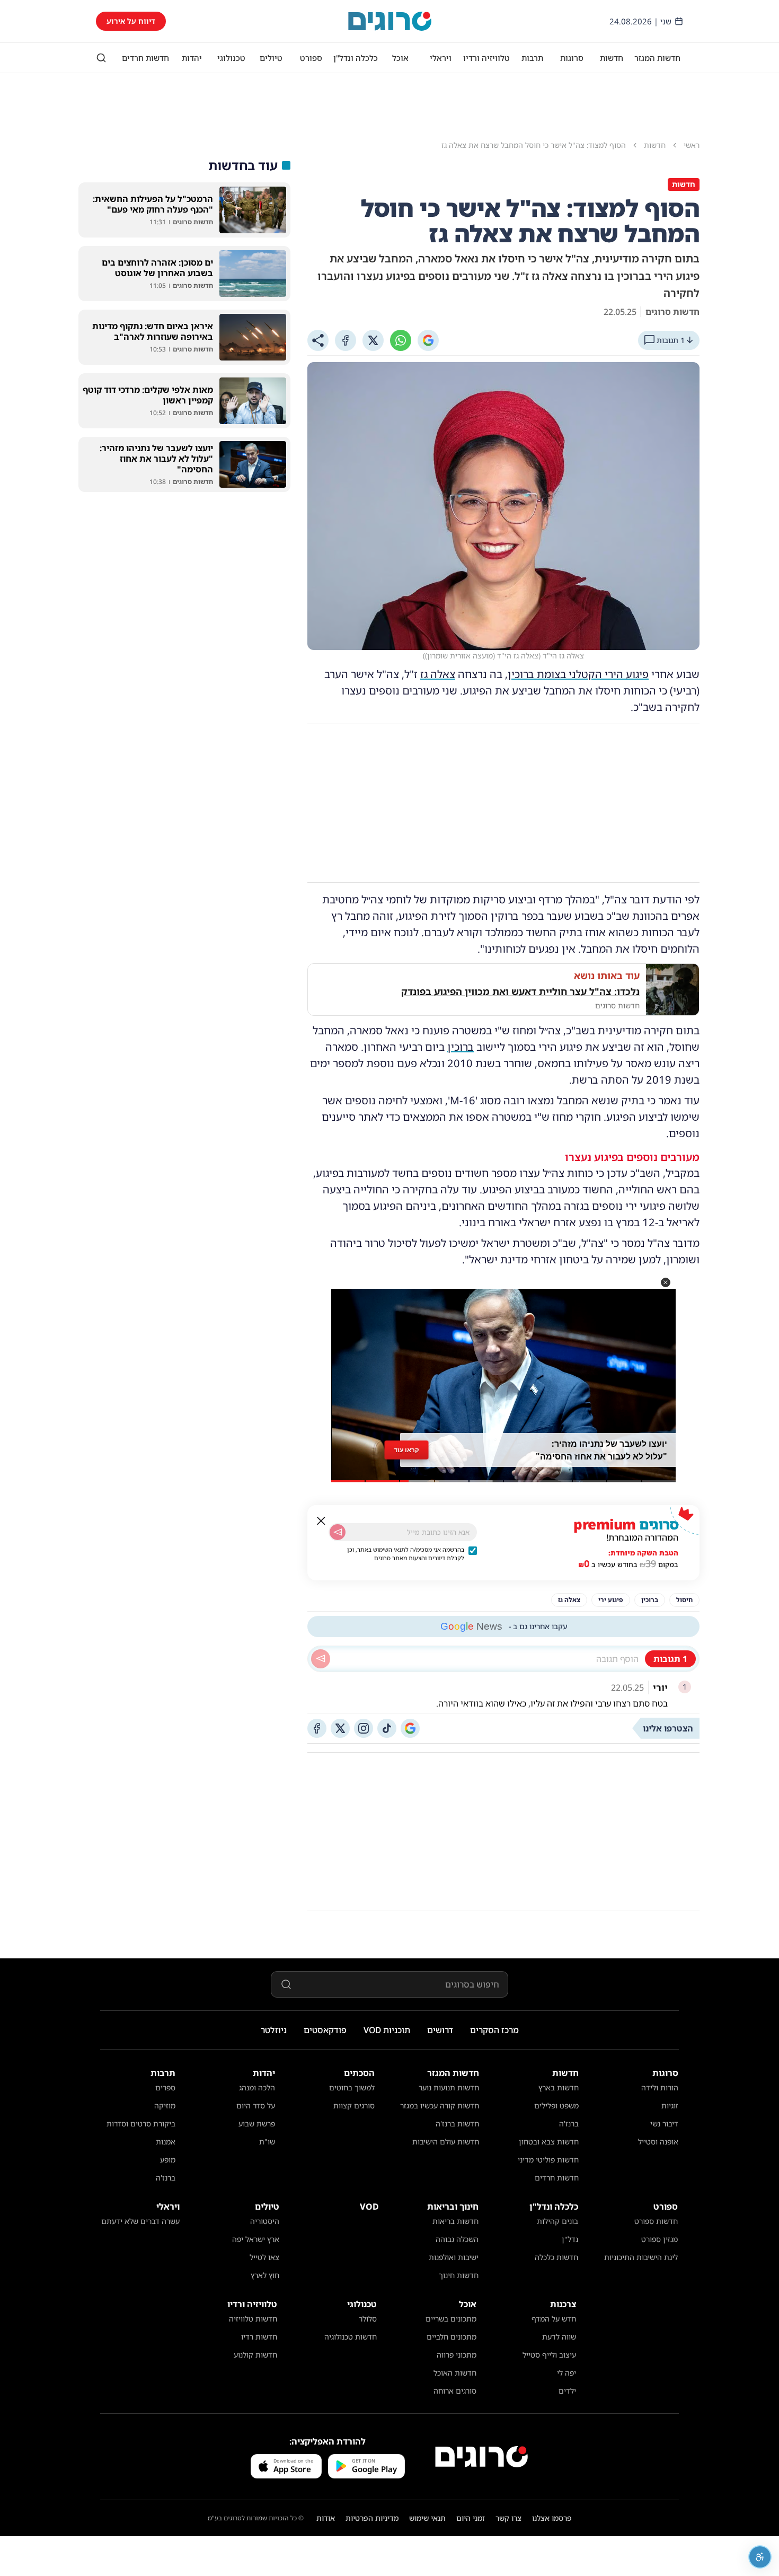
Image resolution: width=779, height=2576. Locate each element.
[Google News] (410, 1728)
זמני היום (471, 2518)
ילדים (567, 2391)
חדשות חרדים (145, 58)
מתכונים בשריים (451, 2319)
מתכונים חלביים (452, 2337)
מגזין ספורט (660, 2239)
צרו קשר (508, 2518)
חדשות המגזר (657, 58)
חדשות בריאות (455, 2221)
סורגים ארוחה (455, 2391)
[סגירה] (321, 1521)
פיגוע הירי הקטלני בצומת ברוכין (578, 674)
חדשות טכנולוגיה (351, 2337)
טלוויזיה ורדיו (486, 58)
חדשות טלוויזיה (253, 2319)
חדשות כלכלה (556, 2257)
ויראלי (441, 58)
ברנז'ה (569, 2124)
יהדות (192, 58)
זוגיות (670, 2105)
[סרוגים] (481, 2457)
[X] (373, 340)
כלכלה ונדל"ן (356, 58)
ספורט (311, 58)
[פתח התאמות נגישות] (760, 2557)
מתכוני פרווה (457, 2355)
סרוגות (572, 58)
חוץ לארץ (265, 2275)
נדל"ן (570, 2239)
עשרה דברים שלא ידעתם (140, 2221)
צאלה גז (438, 674)
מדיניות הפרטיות (372, 2518)
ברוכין (461, 1047)
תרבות (532, 58)
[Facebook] (346, 340)
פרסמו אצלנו (552, 2518)
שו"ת (267, 2142)
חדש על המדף (554, 2319)
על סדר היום (256, 2105)
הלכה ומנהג (257, 2087)
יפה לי (566, 2373)
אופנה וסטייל (658, 2142)
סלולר (368, 2319)
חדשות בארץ (559, 2087)
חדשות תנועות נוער (449, 2087)
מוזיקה (165, 2105)
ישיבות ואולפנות (454, 2257)
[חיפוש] (101, 58)
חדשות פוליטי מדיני (548, 2160)
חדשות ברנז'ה (457, 2124)
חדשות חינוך (459, 2275)
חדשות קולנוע (255, 2355)
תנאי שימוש (427, 2518)
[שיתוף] (318, 340)
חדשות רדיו (259, 2337)
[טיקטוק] (387, 1728)
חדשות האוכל (455, 2373)
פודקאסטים (325, 2030)
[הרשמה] (338, 1532)
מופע (168, 2160)
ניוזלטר (274, 2030)
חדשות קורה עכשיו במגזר (440, 2105)
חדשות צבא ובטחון (549, 2142)
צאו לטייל (264, 2257)
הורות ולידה (660, 2087)
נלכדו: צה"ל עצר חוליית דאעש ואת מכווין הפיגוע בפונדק (520, 991)
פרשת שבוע (257, 2124)
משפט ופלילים (556, 2105)
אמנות (166, 2142)
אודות (326, 2518)
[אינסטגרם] (364, 1728)
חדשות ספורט (656, 2221)
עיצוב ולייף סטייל (549, 2355)
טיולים (271, 58)
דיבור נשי (664, 2124)
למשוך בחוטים (352, 2087)
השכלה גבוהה (457, 2239)
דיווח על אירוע (131, 21)
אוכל (400, 58)
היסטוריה (265, 2221)
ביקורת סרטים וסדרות (141, 2124)
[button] (666, 1282)
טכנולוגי (231, 58)
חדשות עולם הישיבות (446, 2142)
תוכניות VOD (387, 2030)
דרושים (440, 2030)
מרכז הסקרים (494, 2030)
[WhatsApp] (401, 340)
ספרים (165, 2087)
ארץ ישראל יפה (256, 2239)
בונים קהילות (557, 2221)
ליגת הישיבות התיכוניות (641, 2257)
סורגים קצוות (354, 2105)
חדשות (612, 58)
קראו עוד (406, 1450)
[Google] (428, 340)
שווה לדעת (559, 2337)
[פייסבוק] (317, 1728)
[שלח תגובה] (321, 1659)
